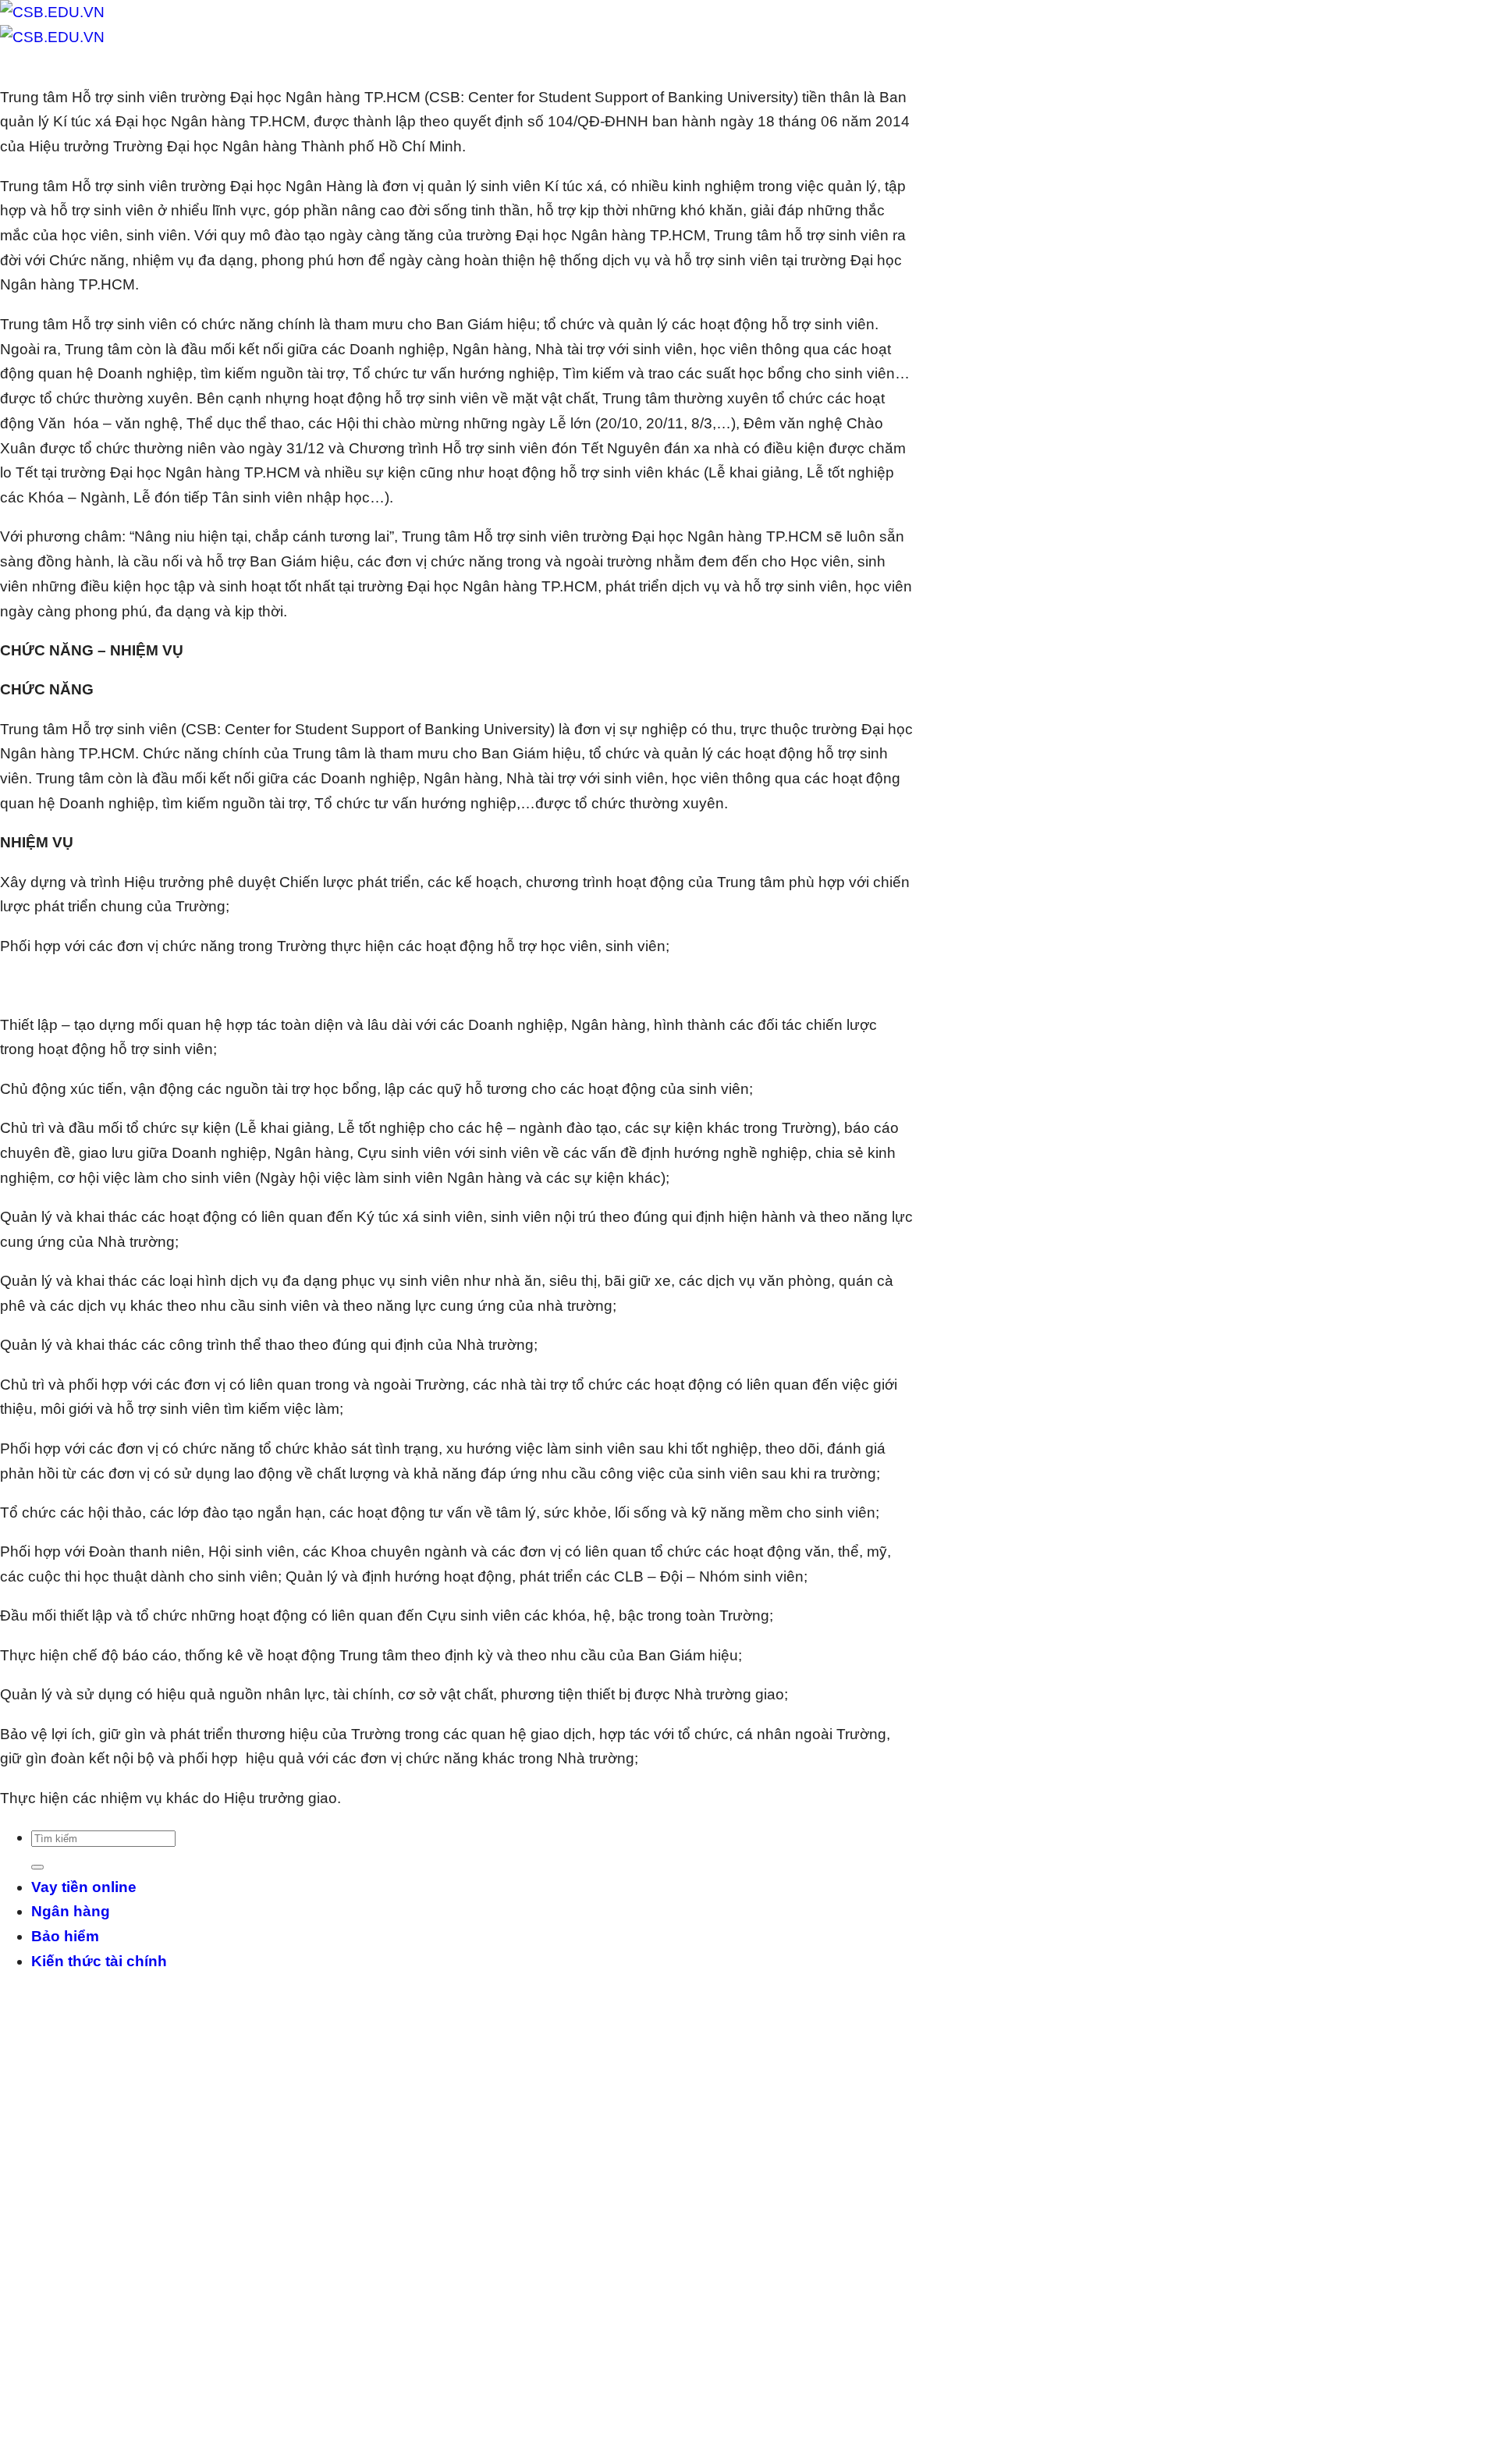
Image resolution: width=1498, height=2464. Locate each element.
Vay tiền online (84, 1887)
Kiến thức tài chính (99, 1961)
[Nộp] (37, 1867)
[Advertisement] (468, 2222)
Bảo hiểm (65, 1936)
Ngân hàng (71, 1911)
